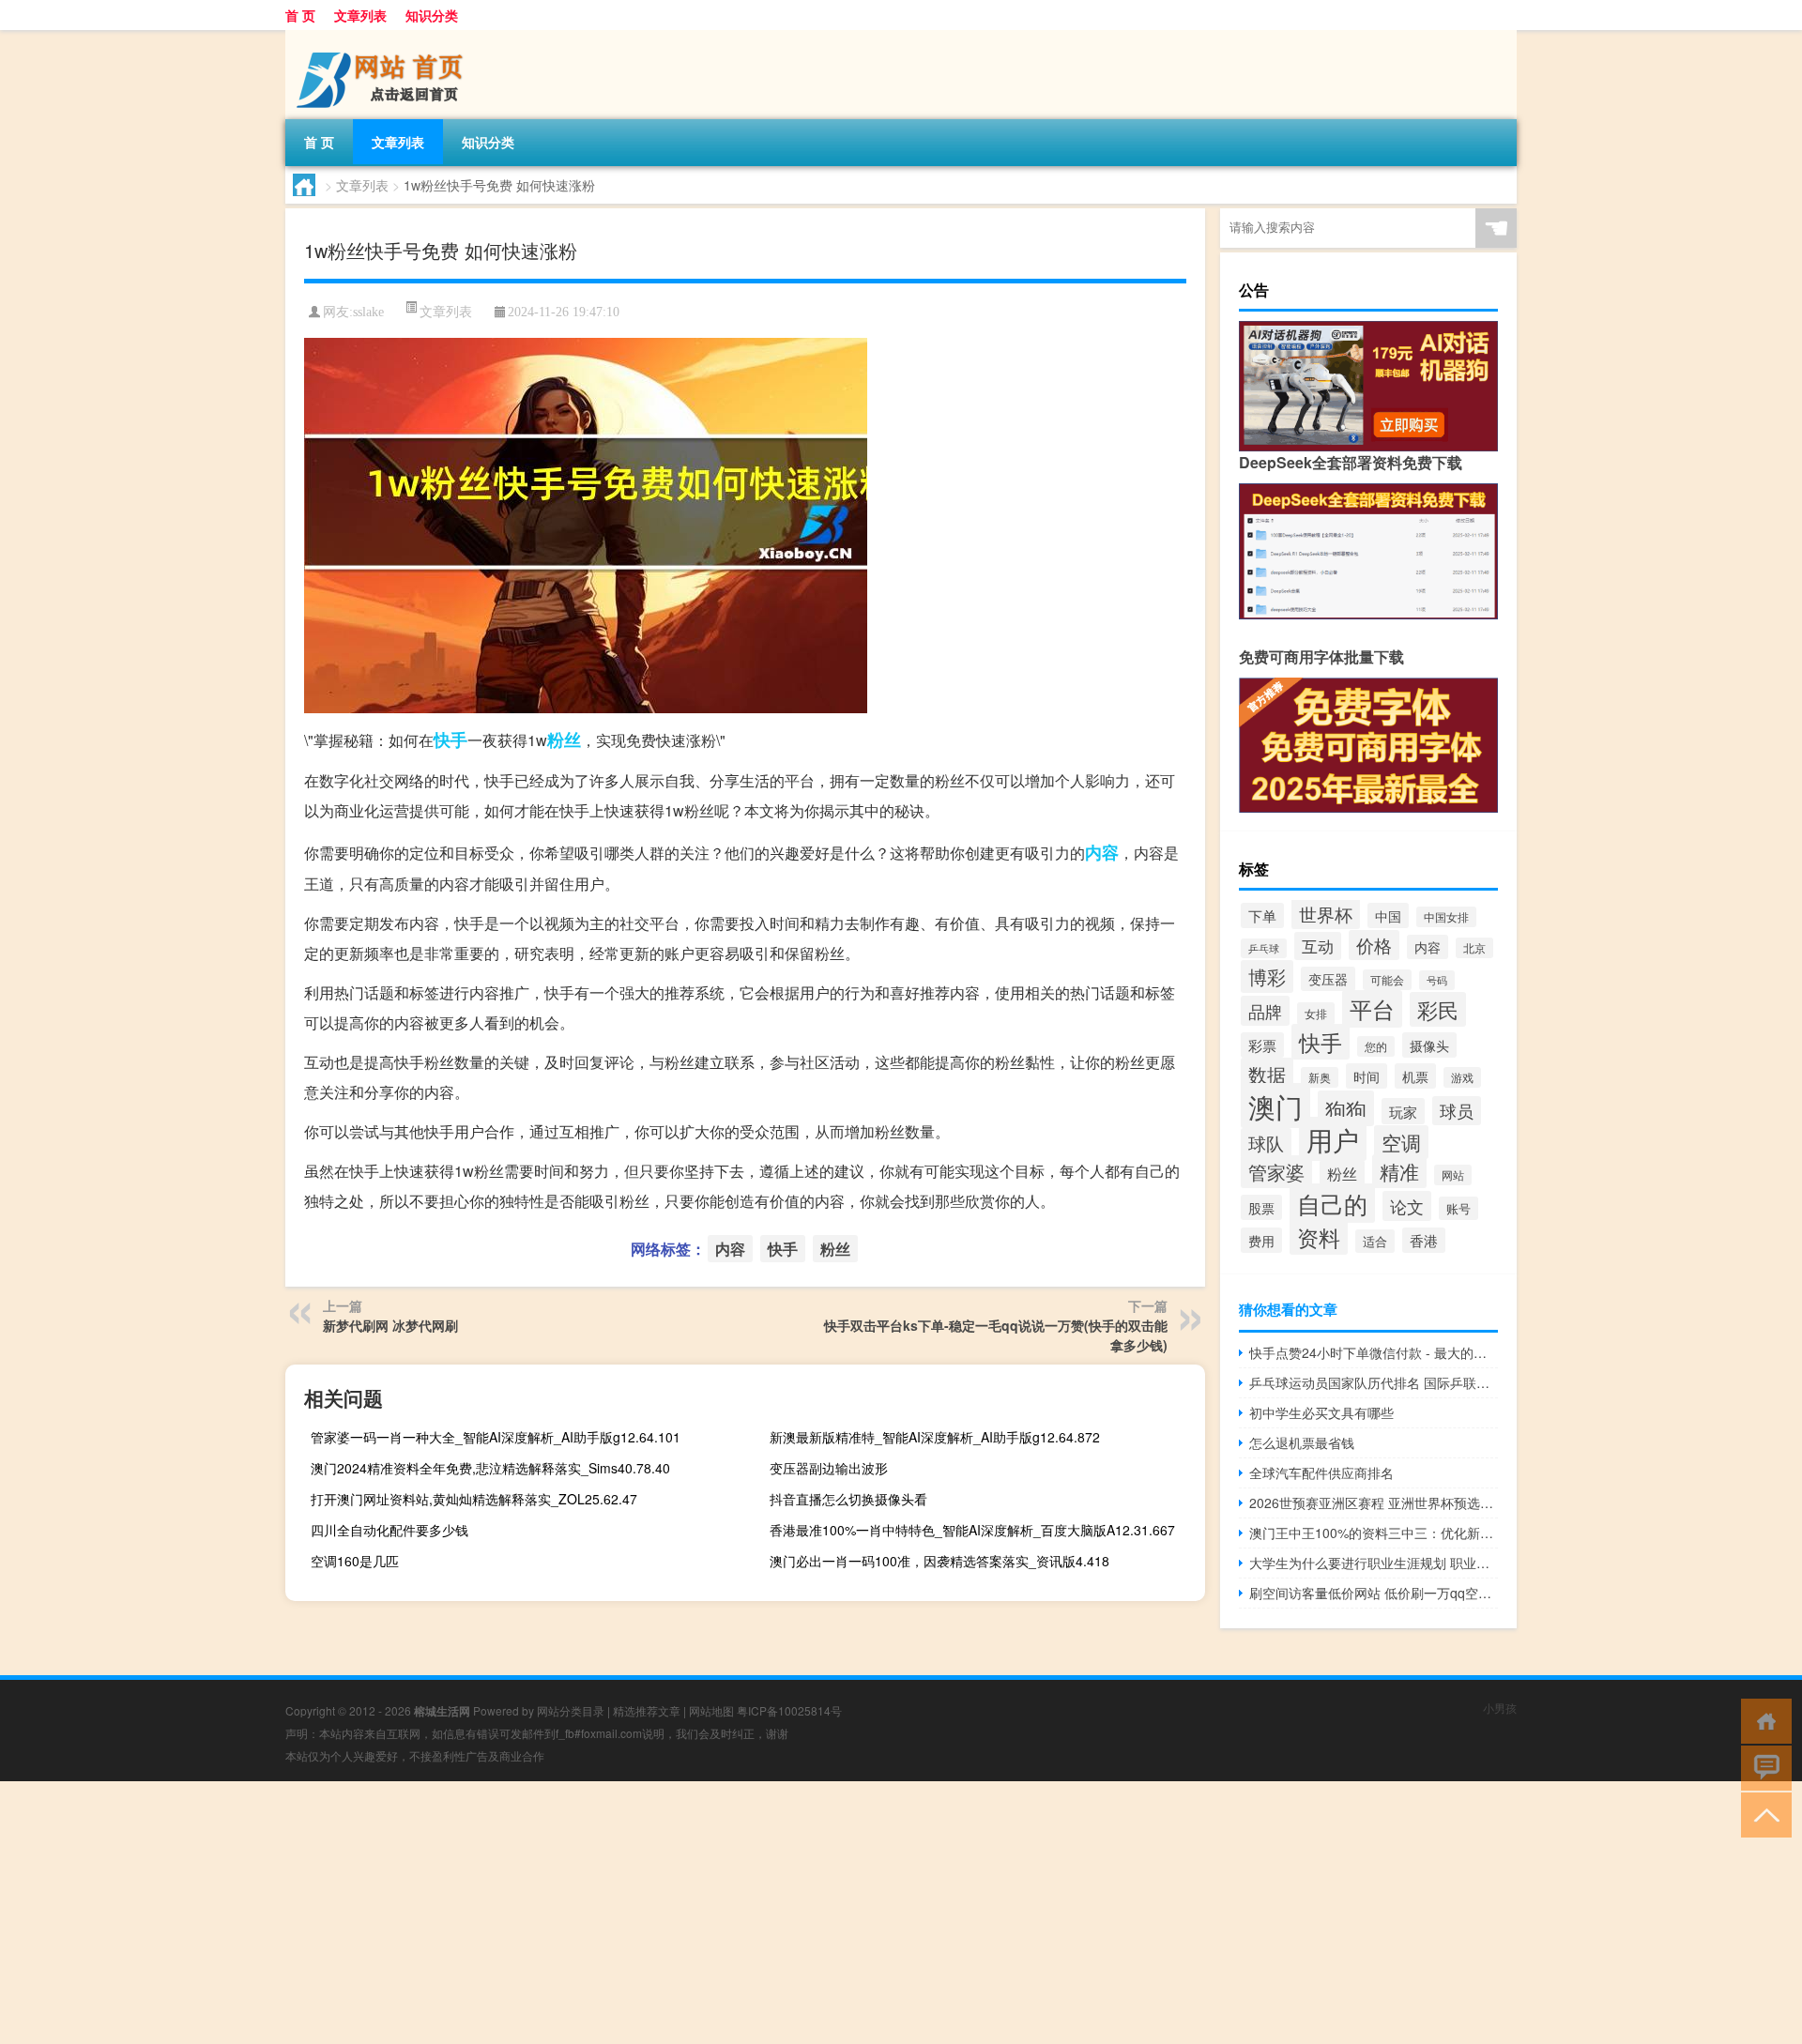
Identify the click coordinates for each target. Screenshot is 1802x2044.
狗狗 (1346, 1108)
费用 (1261, 1240)
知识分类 (432, 15)
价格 (1374, 945)
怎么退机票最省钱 (1302, 1442)
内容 (1102, 852)
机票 (1415, 1076)
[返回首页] (1762, 1720)
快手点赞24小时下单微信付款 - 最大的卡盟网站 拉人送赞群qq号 (1374, 1352)
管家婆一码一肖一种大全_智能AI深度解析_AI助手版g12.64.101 (496, 1437)
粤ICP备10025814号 (789, 1710)
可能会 (1387, 980)
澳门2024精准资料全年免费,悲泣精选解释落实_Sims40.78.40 (490, 1468)
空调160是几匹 (355, 1561)
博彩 (1267, 976)
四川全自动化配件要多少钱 (389, 1530)
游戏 (1462, 1077)
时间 (1367, 1076)
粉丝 (564, 740)
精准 (1399, 1171)
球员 (1457, 1111)
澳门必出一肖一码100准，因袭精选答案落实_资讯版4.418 (939, 1561)
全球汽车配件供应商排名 (1321, 1472)
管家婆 (1276, 1172)
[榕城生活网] (384, 37)
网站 (1453, 1175)
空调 (1401, 1142)
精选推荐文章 (647, 1710)
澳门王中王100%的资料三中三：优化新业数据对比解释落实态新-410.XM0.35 (1374, 1533)
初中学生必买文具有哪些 (1321, 1412)
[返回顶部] (1762, 1814)
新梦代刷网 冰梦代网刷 (390, 1325)
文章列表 (360, 15)
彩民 (1438, 1009)
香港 (1424, 1240)
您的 (1376, 1046)
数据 (1267, 1074)
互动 (1318, 946)
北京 (1474, 948)
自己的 (1332, 1203)
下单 (1262, 915)
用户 (1333, 1139)
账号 (1458, 1208)
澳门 (1275, 1106)
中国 (1388, 915)
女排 (1316, 1014)
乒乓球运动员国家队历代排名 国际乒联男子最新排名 (1374, 1382)
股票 (1261, 1207)
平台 (1372, 1009)
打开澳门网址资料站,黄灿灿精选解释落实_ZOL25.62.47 (474, 1499)
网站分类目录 (571, 1710)
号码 (1437, 980)
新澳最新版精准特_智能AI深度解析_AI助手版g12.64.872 (935, 1437)
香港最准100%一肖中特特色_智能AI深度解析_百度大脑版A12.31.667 (972, 1530)
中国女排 (1446, 917)
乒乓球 (1264, 948)
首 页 (300, 15)
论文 (1407, 1206)
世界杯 (1326, 914)
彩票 (1262, 1045)
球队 (1266, 1143)
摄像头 (1429, 1045)
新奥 (1320, 1077)
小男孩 (1500, 1708)
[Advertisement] (563, 1913)
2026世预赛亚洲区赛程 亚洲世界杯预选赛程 (1374, 1502)
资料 (1319, 1237)
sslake (368, 312)
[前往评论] (1762, 1767)
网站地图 (711, 1710)
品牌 (1265, 1011)
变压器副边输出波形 (829, 1468)
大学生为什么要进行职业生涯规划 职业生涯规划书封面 (1374, 1563)
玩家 (1403, 1111)
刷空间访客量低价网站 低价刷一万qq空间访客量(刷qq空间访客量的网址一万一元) (1374, 1593)
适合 (1375, 1241)
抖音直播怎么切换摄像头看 (848, 1499)
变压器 (1328, 979)
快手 (450, 740)
